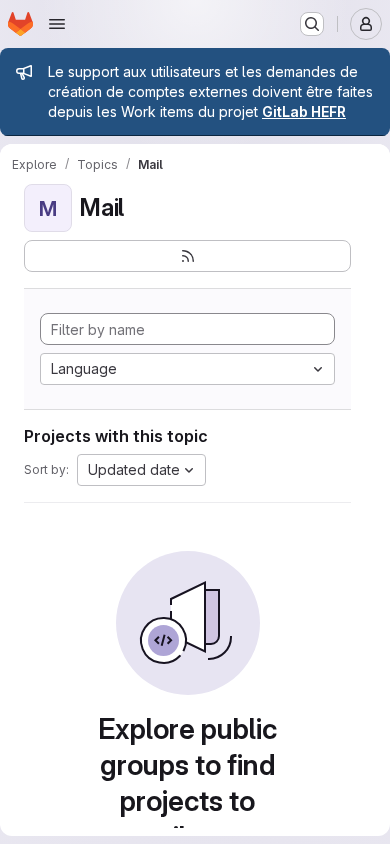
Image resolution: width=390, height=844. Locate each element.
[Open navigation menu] (57, 24)
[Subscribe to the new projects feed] (187, 256)
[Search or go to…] (312, 24)
